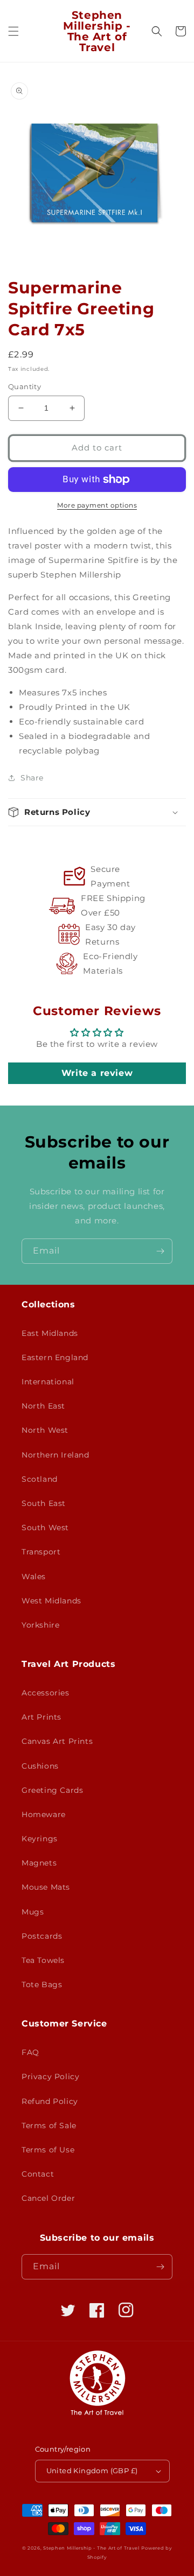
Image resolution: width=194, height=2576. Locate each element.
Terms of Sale (49, 2125)
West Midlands (51, 1601)
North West (45, 1430)
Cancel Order (48, 2198)
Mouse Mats (46, 1887)
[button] (13, 31)
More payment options (97, 505)
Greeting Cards (52, 1790)
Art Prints (41, 1717)
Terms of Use (48, 2150)
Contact (38, 2174)
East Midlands (50, 1333)
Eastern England (55, 1357)
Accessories (46, 1693)
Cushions (40, 1766)
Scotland (40, 1479)
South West (45, 1528)
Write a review (97, 1073)
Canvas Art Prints (57, 1741)
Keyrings (40, 1839)
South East (44, 1503)
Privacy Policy (50, 2077)
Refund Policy (50, 2101)
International (48, 1382)
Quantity (25, 386)
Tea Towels (43, 1960)
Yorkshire (40, 1625)
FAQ (30, 2052)
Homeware (44, 1814)
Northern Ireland (56, 1455)
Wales (34, 1576)
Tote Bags (42, 1984)
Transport (41, 1552)
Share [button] (32, 778)
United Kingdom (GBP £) (92, 2471)
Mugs (33, 1912)
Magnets (39, 1863)
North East (43, 1406)
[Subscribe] (160, 1251)
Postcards (42, 1936)
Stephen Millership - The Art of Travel (91, 2548)
